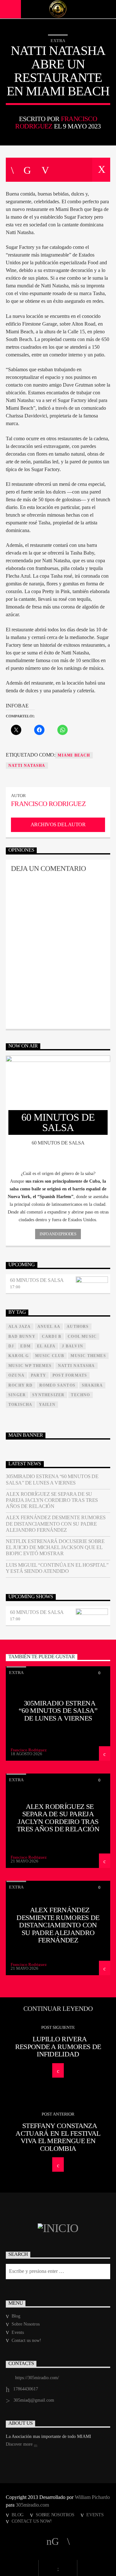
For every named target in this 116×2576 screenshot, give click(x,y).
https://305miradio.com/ (37, 2378)
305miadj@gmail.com (34, 2400)
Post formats (70, 1375)
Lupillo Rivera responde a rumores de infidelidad (58, 2046)
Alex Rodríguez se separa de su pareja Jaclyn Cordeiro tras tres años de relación (52, 1500)
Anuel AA (49, 1327)
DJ (11, 1346)
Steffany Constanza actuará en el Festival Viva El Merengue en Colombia (58, 2137)
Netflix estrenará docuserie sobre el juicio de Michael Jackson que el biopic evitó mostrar (55, 1547)
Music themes (88, 1356)
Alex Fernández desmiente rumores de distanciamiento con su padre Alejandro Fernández (56, 1524)
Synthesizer (48, 1395)
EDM (25, 1346)
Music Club (50, 1356)
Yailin (47, 1405)
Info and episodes (58, 1234)
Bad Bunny (22, 1336)
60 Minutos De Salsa (37, 1280)
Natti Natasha (27, 766)
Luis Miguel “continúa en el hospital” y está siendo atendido (57, 1568)
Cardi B (52, 1336)
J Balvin (72, 1346)
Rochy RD (21, 1385)
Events (18, 2332)
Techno (80, 1395)
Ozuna (16, 1375)
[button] (58, 1174)
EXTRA (58, 41)
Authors (78, 1327)
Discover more (20, 2444)
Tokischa (20, 1405)
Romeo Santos (57, 1385)
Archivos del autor (58, 824)
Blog (16, 2316)
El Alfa (46, 1346)
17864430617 (26, 2389)
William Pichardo (92, 2497)
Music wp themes (30, 1366)
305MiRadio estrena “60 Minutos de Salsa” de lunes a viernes (52, 1479)
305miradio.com (32, 2505)
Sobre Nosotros (26, 2324)
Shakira (92, 1385)
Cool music (82, 1336)
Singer (17, 1395)
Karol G (19, 1356)
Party (39, 1375)
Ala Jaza (20, 1327)
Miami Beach (74, 755)
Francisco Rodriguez (48, 804)
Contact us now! (26, 2340)
